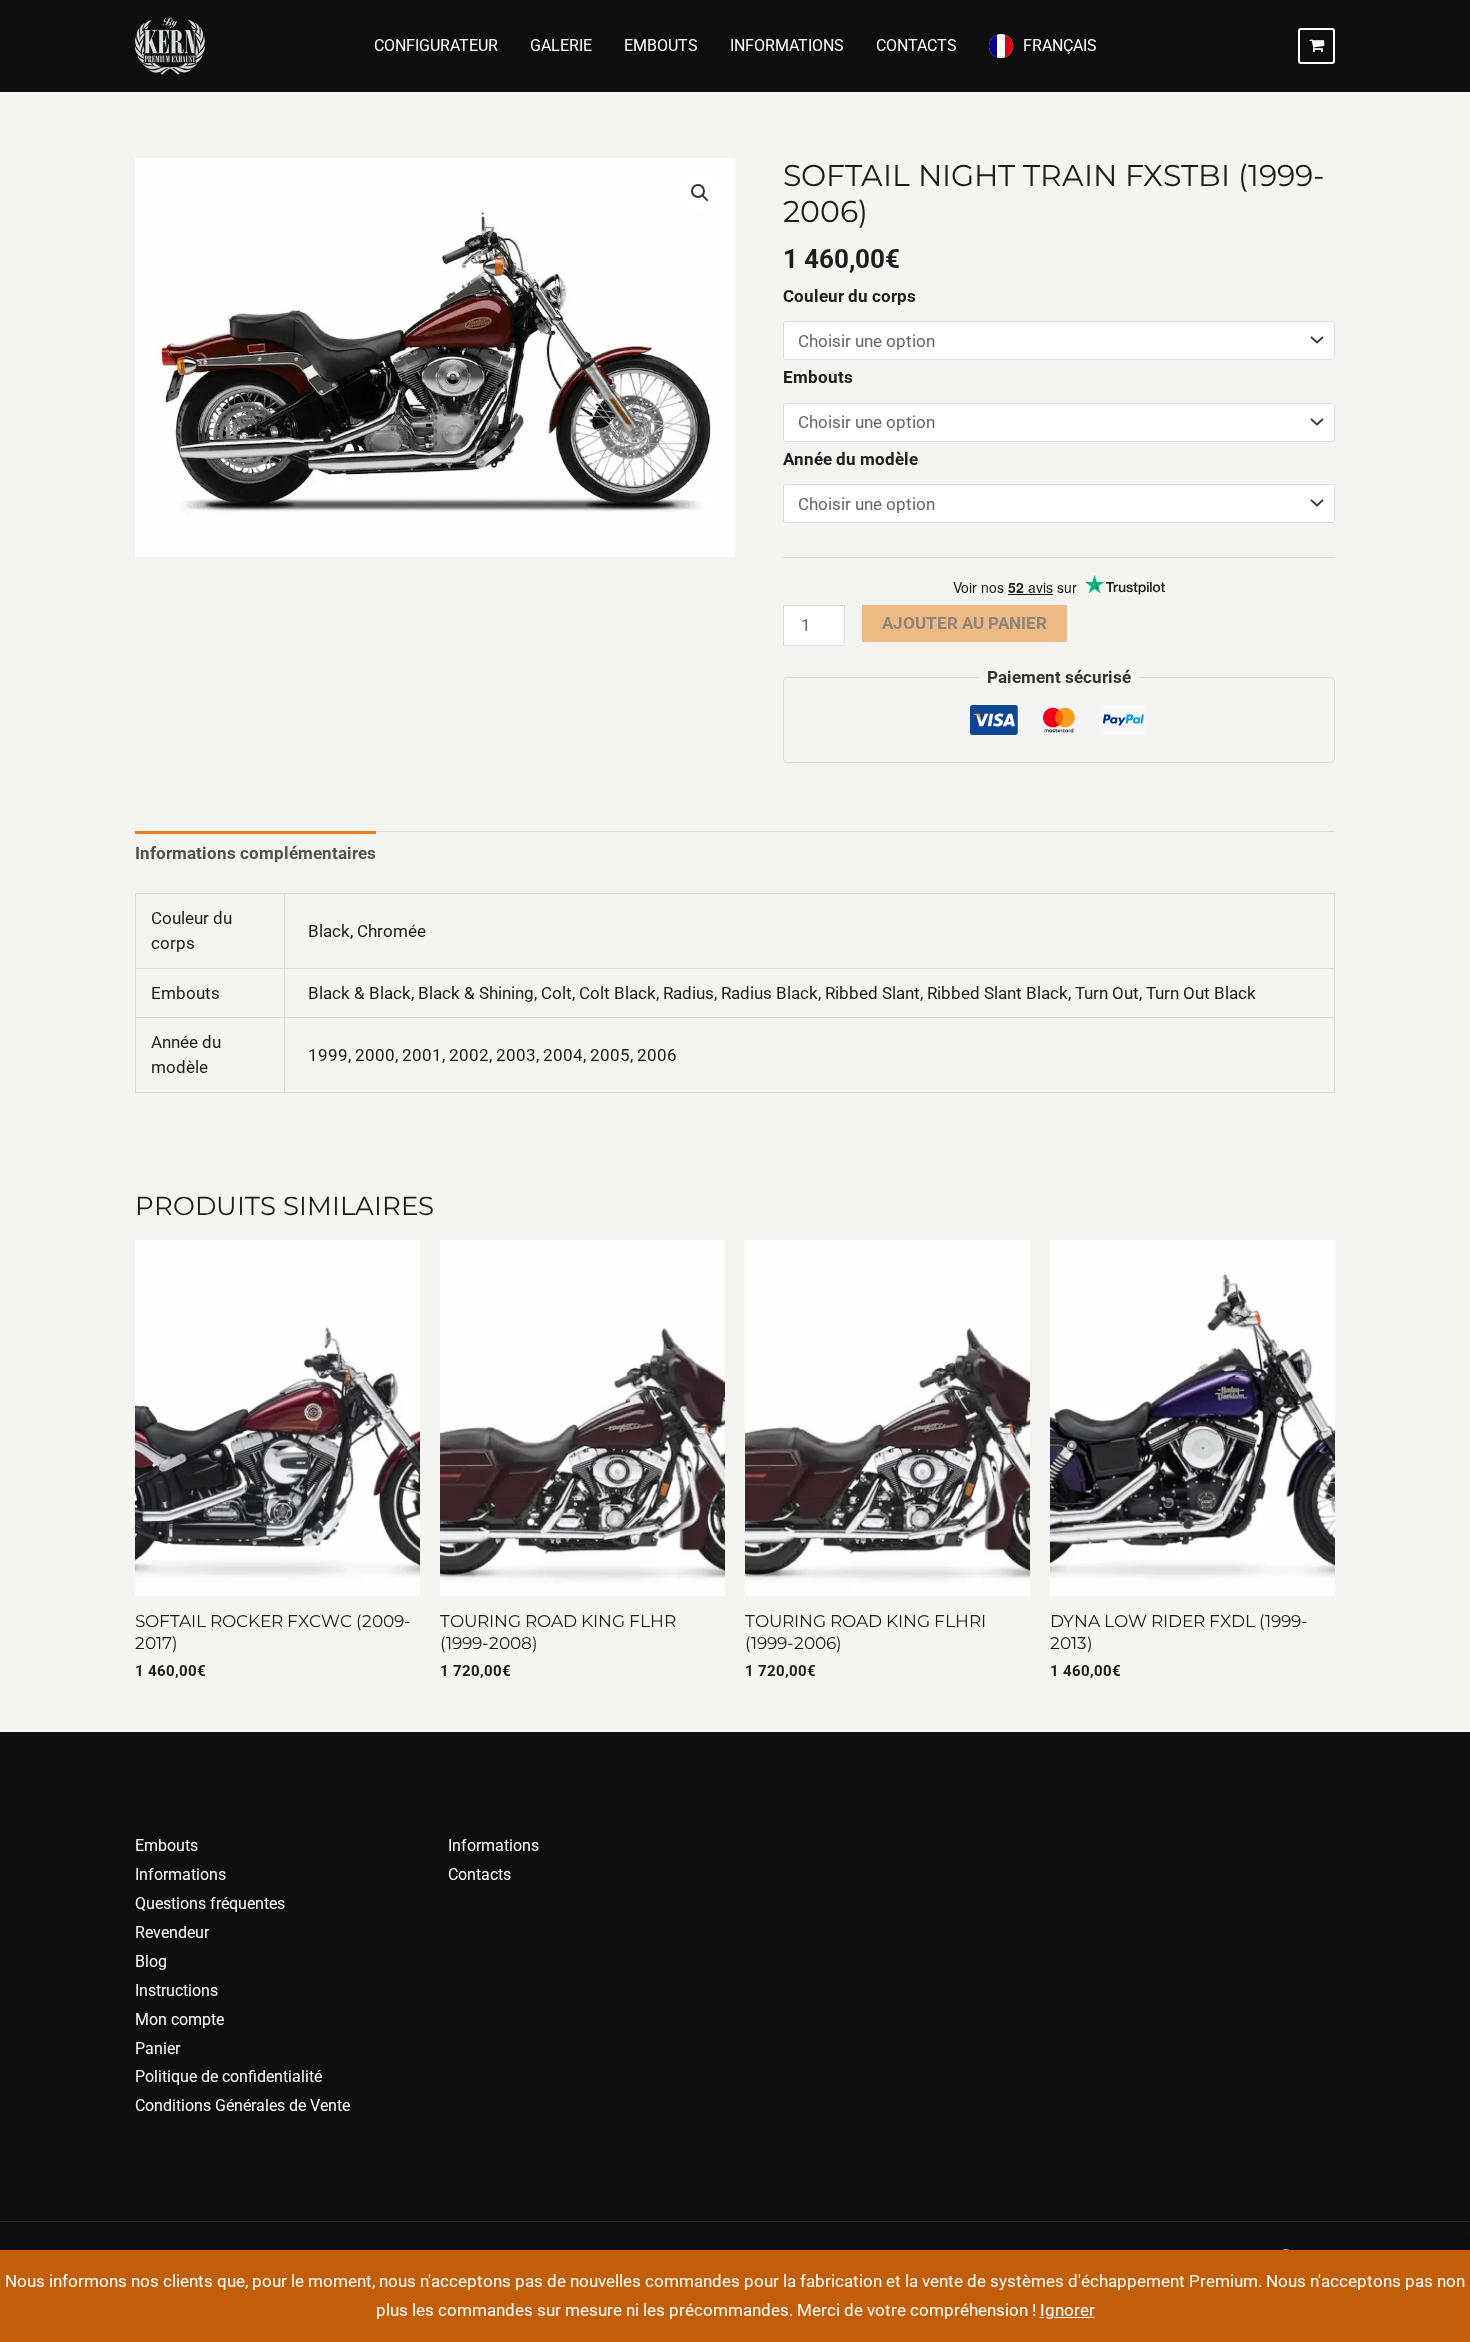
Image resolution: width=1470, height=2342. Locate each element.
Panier (157, 2048)
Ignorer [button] (1067, 2310)
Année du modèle (850, 459)
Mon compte (179, 2019)
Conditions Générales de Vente (242, 2105)
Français (1060, 45)
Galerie (561, 45)
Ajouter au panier (964, 623)
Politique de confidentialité (228, 2076)
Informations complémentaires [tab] (255, 853)
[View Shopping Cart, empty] (1316, 46)
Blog (151, 1961)
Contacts (916, 45)
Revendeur (172, 1932)
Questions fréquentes (210, 1903)
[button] (700, 193)
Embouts (661, 45)
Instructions (176, 1990)
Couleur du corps (849, 296)
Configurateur (436, 45)
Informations (787, 45)
